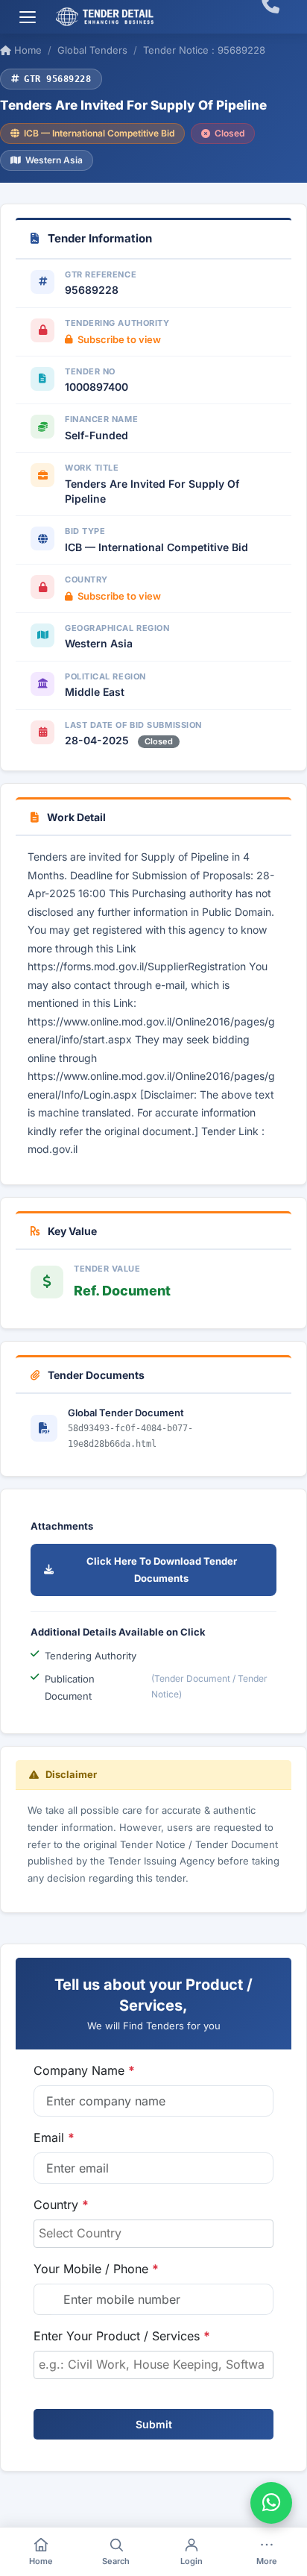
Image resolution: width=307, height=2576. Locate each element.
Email (54, 2137)
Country (61, 2205)
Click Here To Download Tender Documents (162, 1570)
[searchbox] (153, 2233)
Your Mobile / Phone (96, 2269)
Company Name (84, 2070)
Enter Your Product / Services (122, 2336)
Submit (154, 2424)
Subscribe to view (119, 339)
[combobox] (153, 2234)
